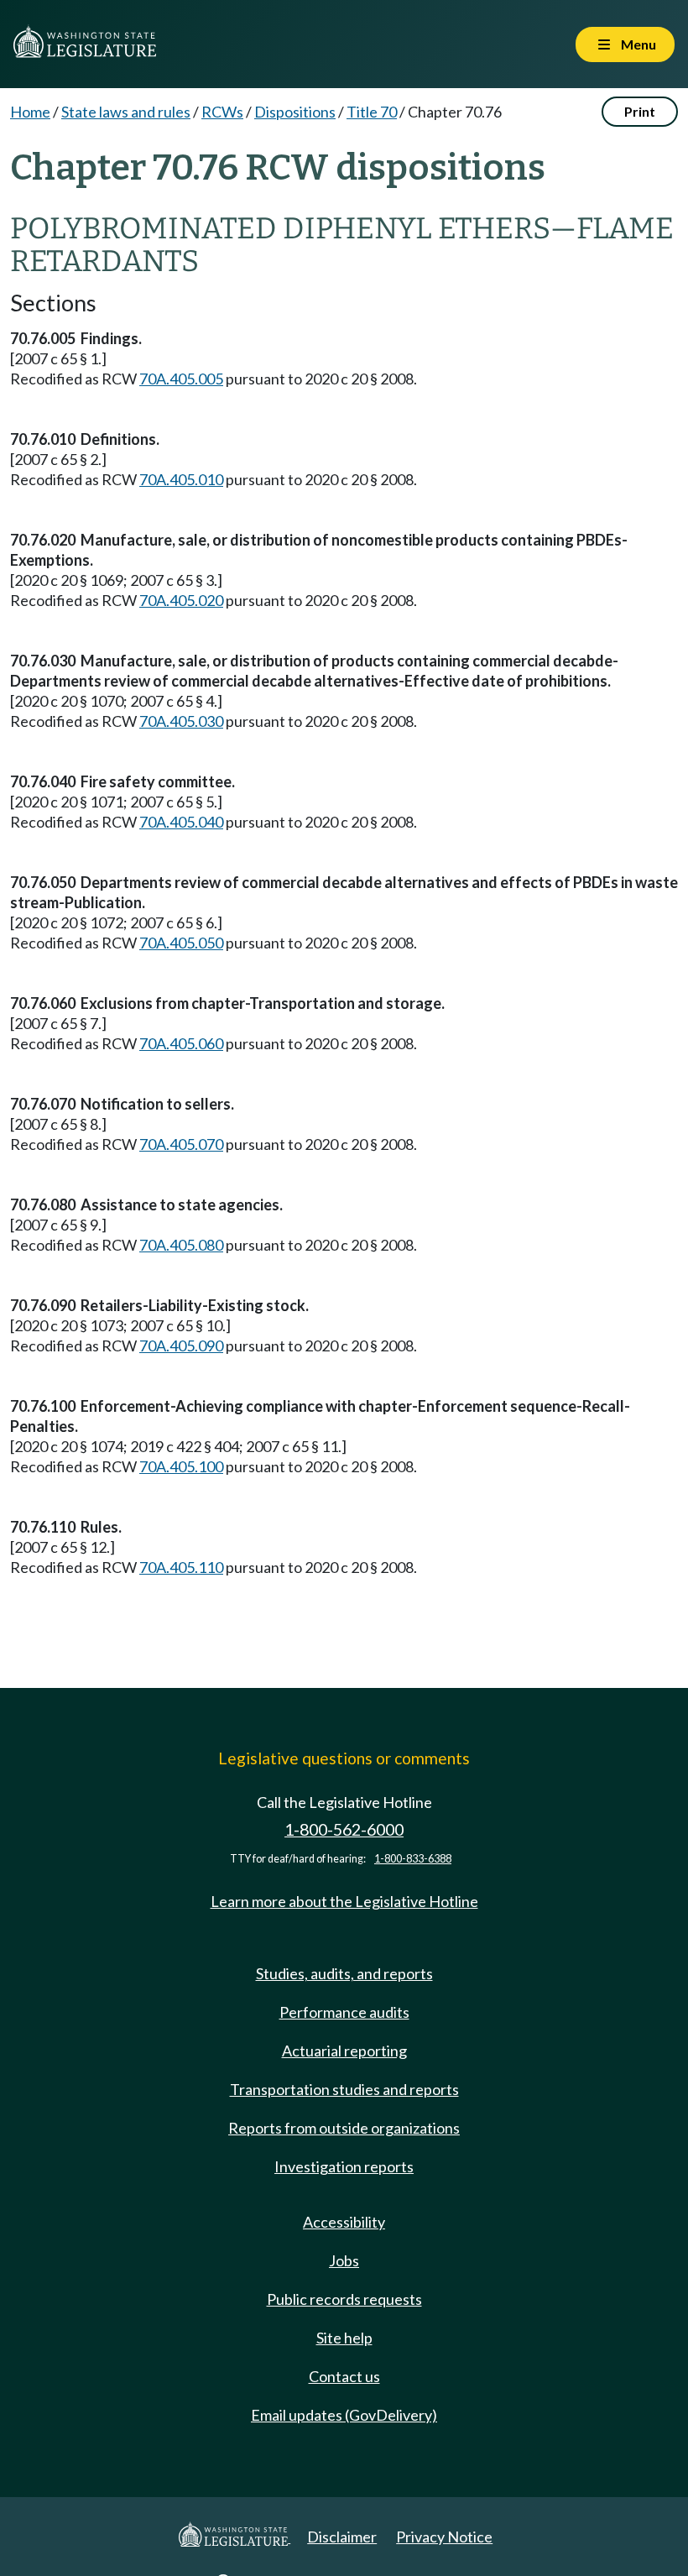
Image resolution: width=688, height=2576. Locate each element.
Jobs (344, 2260)
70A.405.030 (181, 721)
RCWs (222, 112)
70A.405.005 (181, 379)
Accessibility (344, 2222)
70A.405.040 (181, 822)
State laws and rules (126, 112)
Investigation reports (344, 2166)
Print (640, 111)
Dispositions (295, 112)
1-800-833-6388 (413, 1859)
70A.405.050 (181, 943)
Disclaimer (342, 2537)
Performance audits (344, 2012)
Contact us (344, 2376)
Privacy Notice (444, 2537)
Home (30, 112)
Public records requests (344, 2299)
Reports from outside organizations (344, 2128)
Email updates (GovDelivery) (344, 2415)
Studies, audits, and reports (344, 1973)
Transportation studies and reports (344, 2089)
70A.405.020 (181, 600)
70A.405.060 (181, 1043)
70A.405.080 (181, 1245)
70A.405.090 (181, 1345)
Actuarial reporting (344, 2051)
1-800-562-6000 (344, 1829)
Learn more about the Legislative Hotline (344, 1901)
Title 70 (372, 112)
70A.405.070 (181, 1144)
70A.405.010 (181, 479)
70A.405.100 (181, 1466)
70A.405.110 (181, 1567)
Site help (344, 2338)
